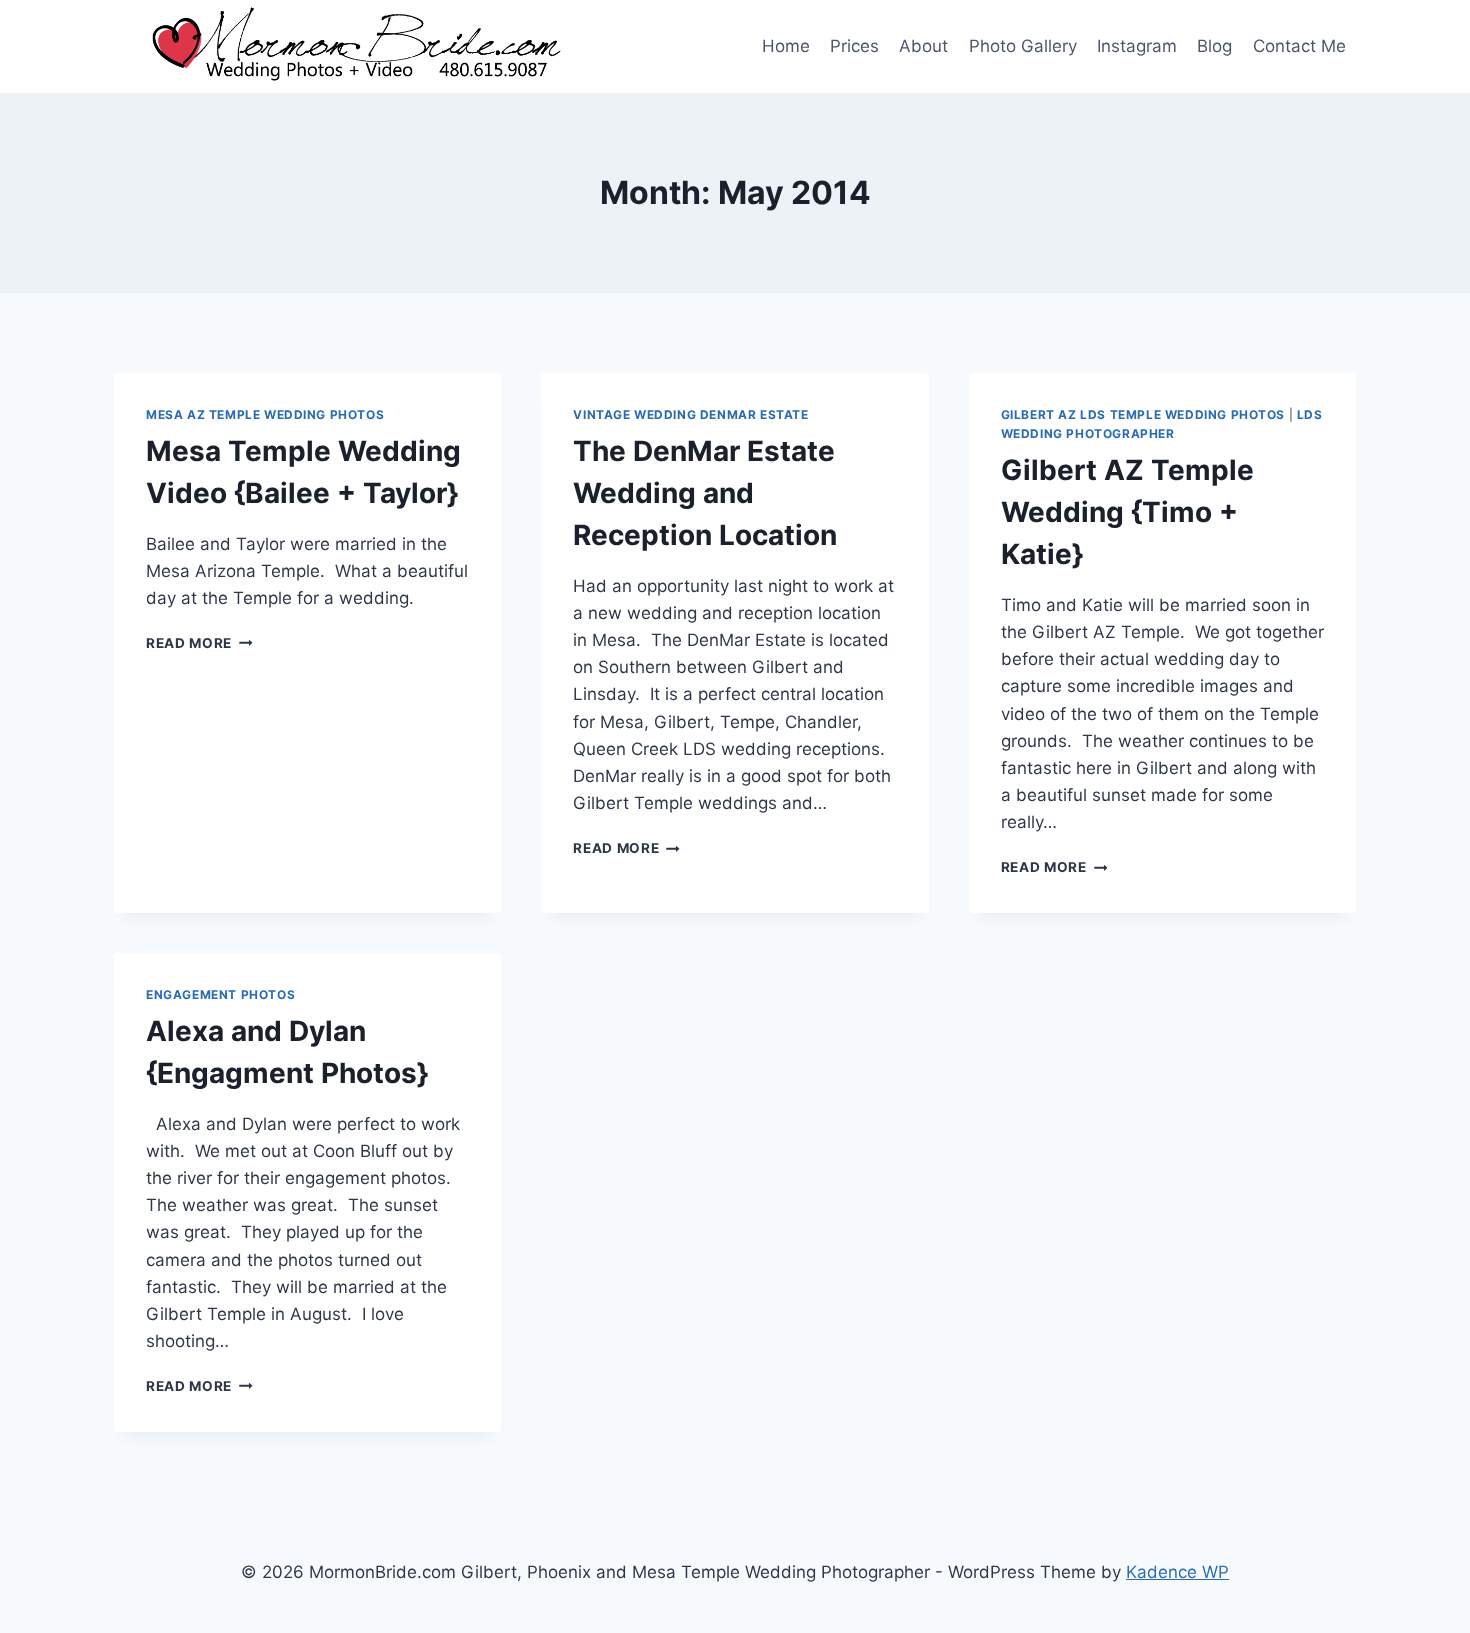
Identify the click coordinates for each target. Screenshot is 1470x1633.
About (923, 46)
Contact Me (1299, 46)
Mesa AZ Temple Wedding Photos (265, 414)
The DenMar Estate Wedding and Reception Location (705, 493)
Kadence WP (1177, 1572)
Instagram (1137, 46)
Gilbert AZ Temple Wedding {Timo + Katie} (1127, 512)
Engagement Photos (220, 994)
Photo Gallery (1023, 46)
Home (786, 46)
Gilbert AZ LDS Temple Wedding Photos (1143, 414)
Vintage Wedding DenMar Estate (690, 414)
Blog (1214, 46)
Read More (199, 643)
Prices (854, 46)
